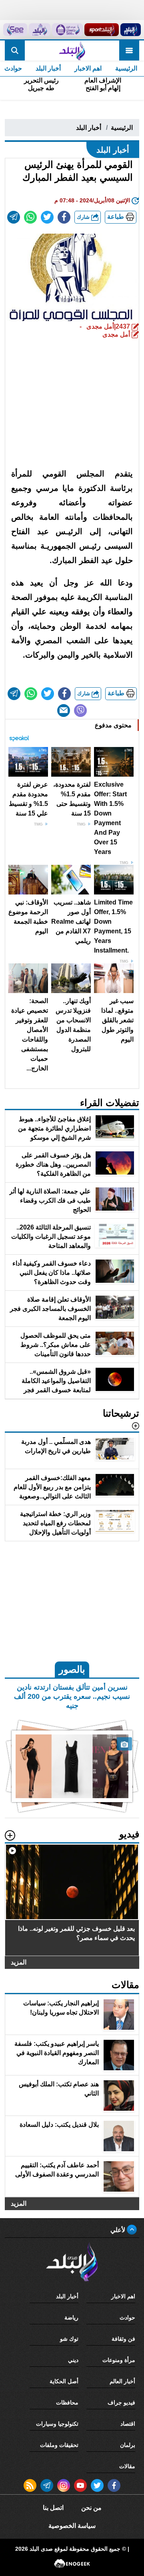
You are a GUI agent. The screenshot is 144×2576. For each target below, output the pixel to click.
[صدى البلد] (72, 50)
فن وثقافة (123, 2339)
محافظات (67, 2402)
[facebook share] (64, 217)
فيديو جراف (121, 2402)
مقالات (127, 2466)
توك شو (69, 2339)
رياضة (71, 2318)
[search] (15, 50)
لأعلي (119, 2230)
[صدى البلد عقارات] (40, 30)
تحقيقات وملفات (59, 2445)
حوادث (127, 2318)
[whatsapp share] (30, 217)
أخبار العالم (122, 2381)
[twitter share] (47, 217)
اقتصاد (128, 2424)
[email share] (14, 217)
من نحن (91, 2508)
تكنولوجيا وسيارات (57, 2424)
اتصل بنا (53, 2508)
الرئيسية (126, 68)
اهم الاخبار (88, 68)
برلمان (128, 2445)
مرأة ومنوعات (119, 2360)
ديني (73, 2360)
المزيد (19, 1962)
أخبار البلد (48, 68)
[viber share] (80, 711)
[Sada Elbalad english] (15, 30)
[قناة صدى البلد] (131, 30)
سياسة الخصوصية (72, 2526)
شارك (84, 217)
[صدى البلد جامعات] (67, 30)
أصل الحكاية (64, 2381)
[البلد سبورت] (101, 30)
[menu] (129, 50)
